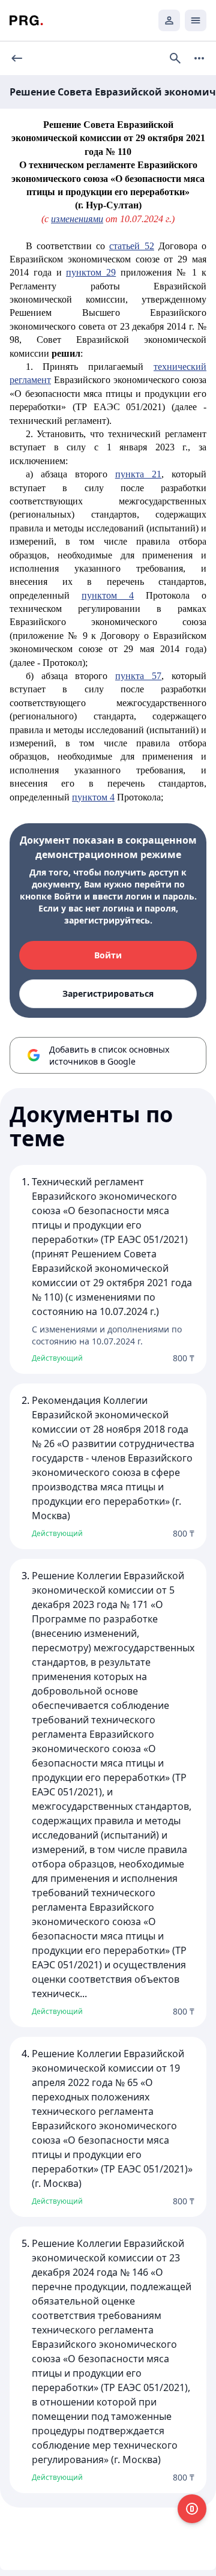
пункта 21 (138, 474)
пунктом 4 (108, 595)
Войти (108, 955)
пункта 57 (138, 676)
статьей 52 (131, 246)
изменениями (77, 219)
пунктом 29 (91, 272)
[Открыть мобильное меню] (196, 20)
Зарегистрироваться (108, 993)
